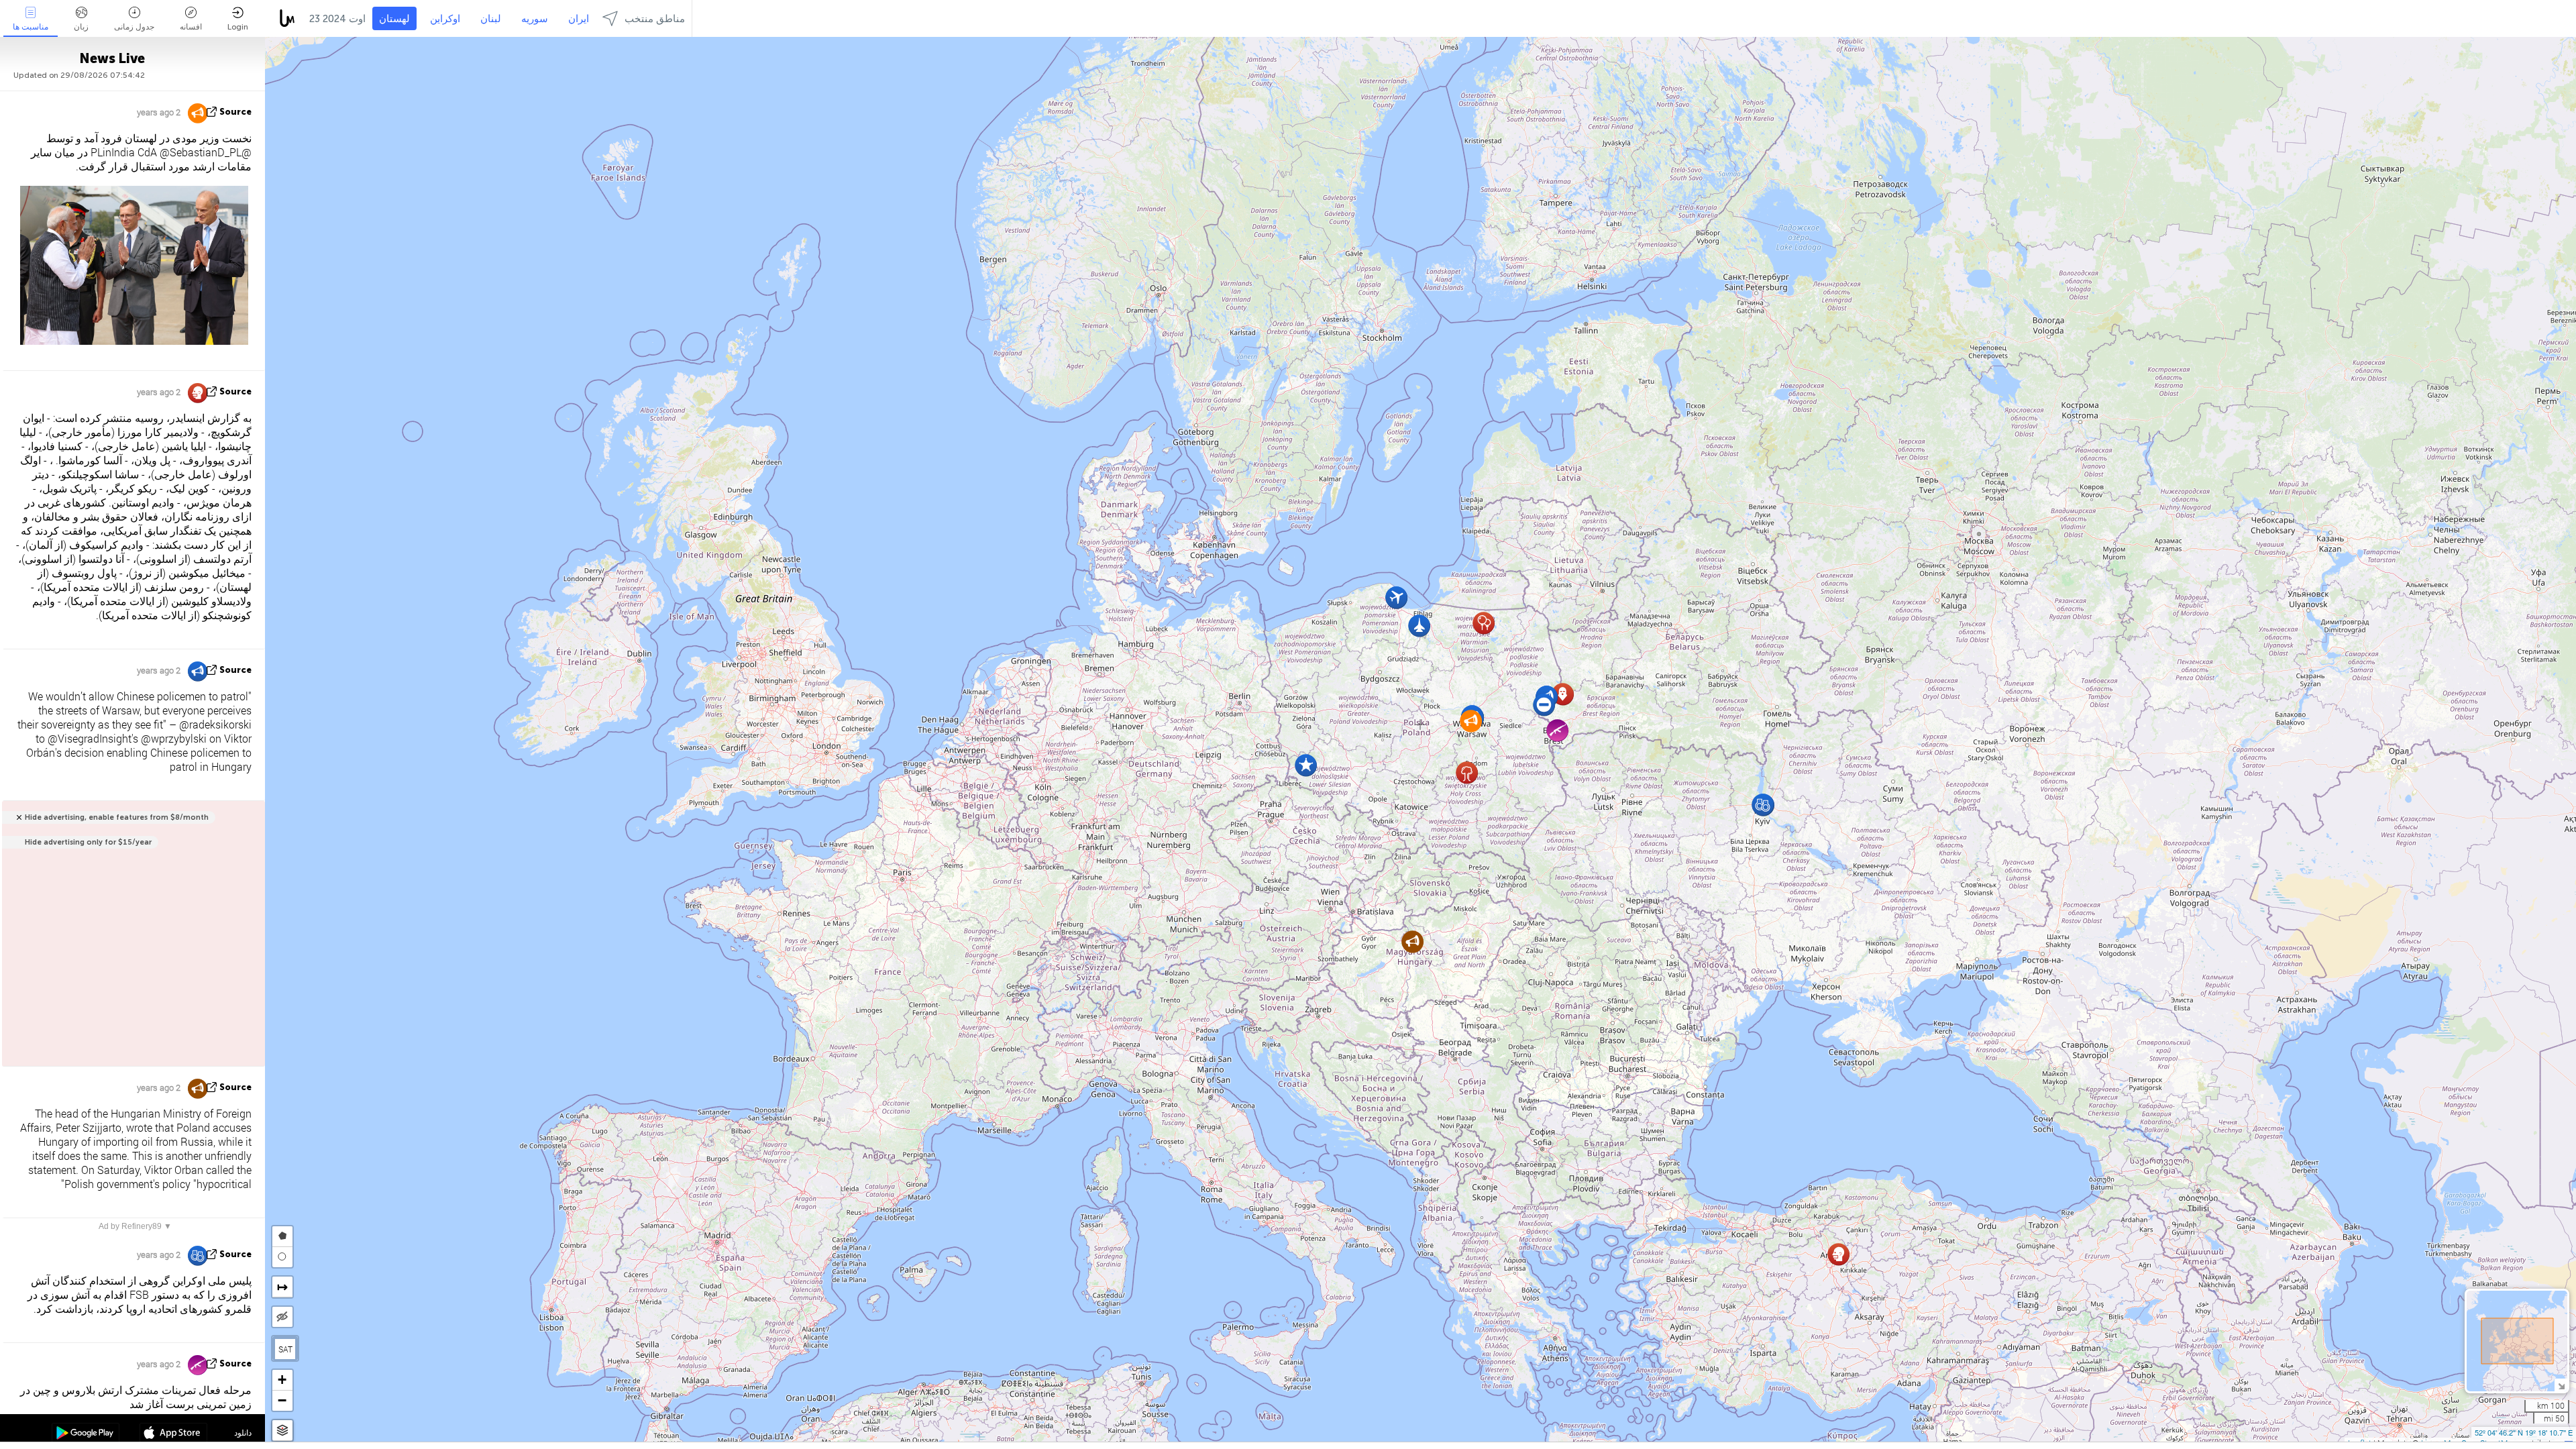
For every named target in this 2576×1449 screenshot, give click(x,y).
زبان (81, 27)
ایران (579, 19)
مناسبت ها (31, 27)
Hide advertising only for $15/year (88, 842)
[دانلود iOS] (173, 1434)
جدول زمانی (134, 27)
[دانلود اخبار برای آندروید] (86, 1434)
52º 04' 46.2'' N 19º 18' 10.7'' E (2524, 1432)
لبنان (491, 19)
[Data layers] (282, 1431)
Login (238, 27)
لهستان (394, 19)
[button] (1544, 705)
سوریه (535, 19)
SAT (285, 1349)
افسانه (191, 27)
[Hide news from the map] (282, 1317)
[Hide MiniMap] (2561, 1385)
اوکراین (445, 19)
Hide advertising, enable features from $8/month (117, 817)
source (235, 112)
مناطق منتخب (655, 19)
